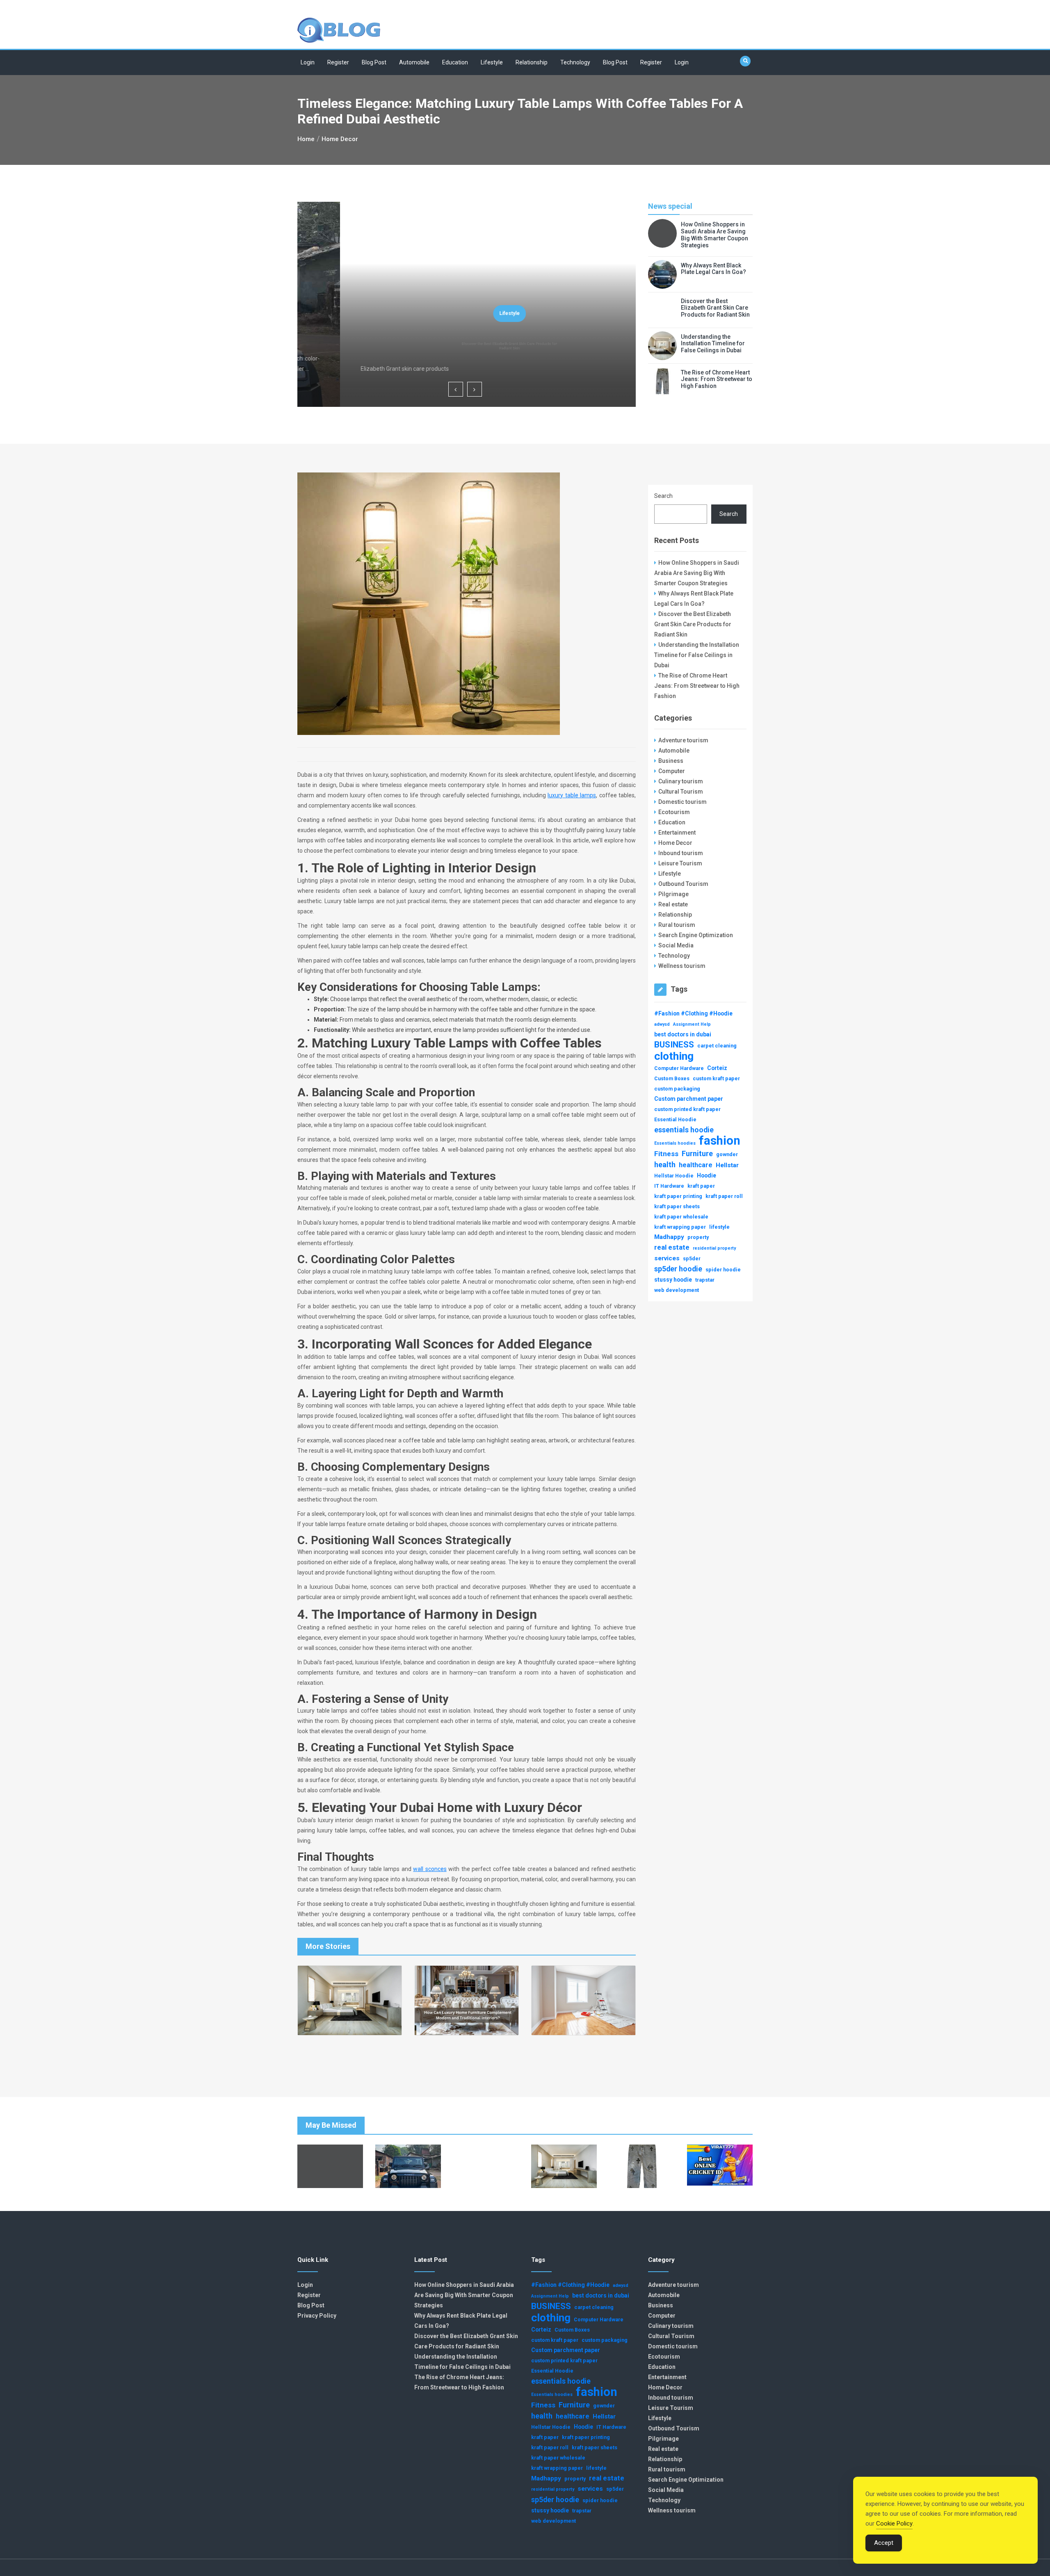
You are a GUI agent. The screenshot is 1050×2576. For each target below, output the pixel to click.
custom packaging (677, 1089)
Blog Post (374, 62)
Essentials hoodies (675, 1143)
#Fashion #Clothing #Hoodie (693, 1013)
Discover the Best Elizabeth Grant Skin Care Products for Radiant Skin (467, 346)
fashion (720, 1141)
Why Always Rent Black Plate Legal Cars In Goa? (713, 269)
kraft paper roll (724, 1196)
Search (663, 496)
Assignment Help (692, 1024)
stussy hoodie (673, 1280)
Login (308, 62)
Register (338, 62)
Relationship (532, 62)
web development (677, 1290)
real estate (672, 1247)
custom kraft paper (716, 1078)
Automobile (414, 62)
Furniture (697, 1153)
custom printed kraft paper (687, 1109)
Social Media (676, 945)
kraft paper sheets (677, 1206)
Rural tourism (677, 925)
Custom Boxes (672, 1078)
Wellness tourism (682, 966)
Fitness (666, 1154)
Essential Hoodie (675, 1119)
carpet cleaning (717, 1046)
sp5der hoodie (678, 1269)
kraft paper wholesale (681, 1217)
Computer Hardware (679, 1068)
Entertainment (677, 833)
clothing (674, 1056)
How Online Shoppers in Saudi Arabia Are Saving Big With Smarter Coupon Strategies (714, 235)
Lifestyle (492, 62)
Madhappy (669, 1237)
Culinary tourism (681, 781)
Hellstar (727, 1165)
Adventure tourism (683, 740)
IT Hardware (669, 1186)
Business (671, 761)
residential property (714, 1248)
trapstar (705, 1280)
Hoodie (706, 1175)
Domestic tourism (682, 802)
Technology (575, 62)
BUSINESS (674, 1045)
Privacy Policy (317, 2316)
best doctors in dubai (683, 1034)
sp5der (692, 1258)
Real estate (673, 904)
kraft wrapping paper (680, 1227)
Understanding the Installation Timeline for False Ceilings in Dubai (713, 344)
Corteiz (717, 1068)
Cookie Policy (894, 2524)
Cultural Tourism (681, 792)
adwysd (662, 1024)
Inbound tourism (681, 853)
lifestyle (719, 1227)
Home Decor (675, 843)
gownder (727, 1154)
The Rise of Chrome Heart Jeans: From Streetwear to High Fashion (717, 379)
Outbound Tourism (683, 884)
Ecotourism (674, 812)
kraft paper (701, 1186)
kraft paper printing (678, 1196)
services (667, 1258)
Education (455, 62)
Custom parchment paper (689, 1099)
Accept (884, 2543)
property (698, 1237)
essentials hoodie (684, 1130)
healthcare (696, 1165)
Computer (672, 771)
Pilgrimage (673, 894)
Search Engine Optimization (696, 935)
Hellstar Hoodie (674, 1176)
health (665, 1165)
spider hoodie (723, 1270)
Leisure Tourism (680, 863)
